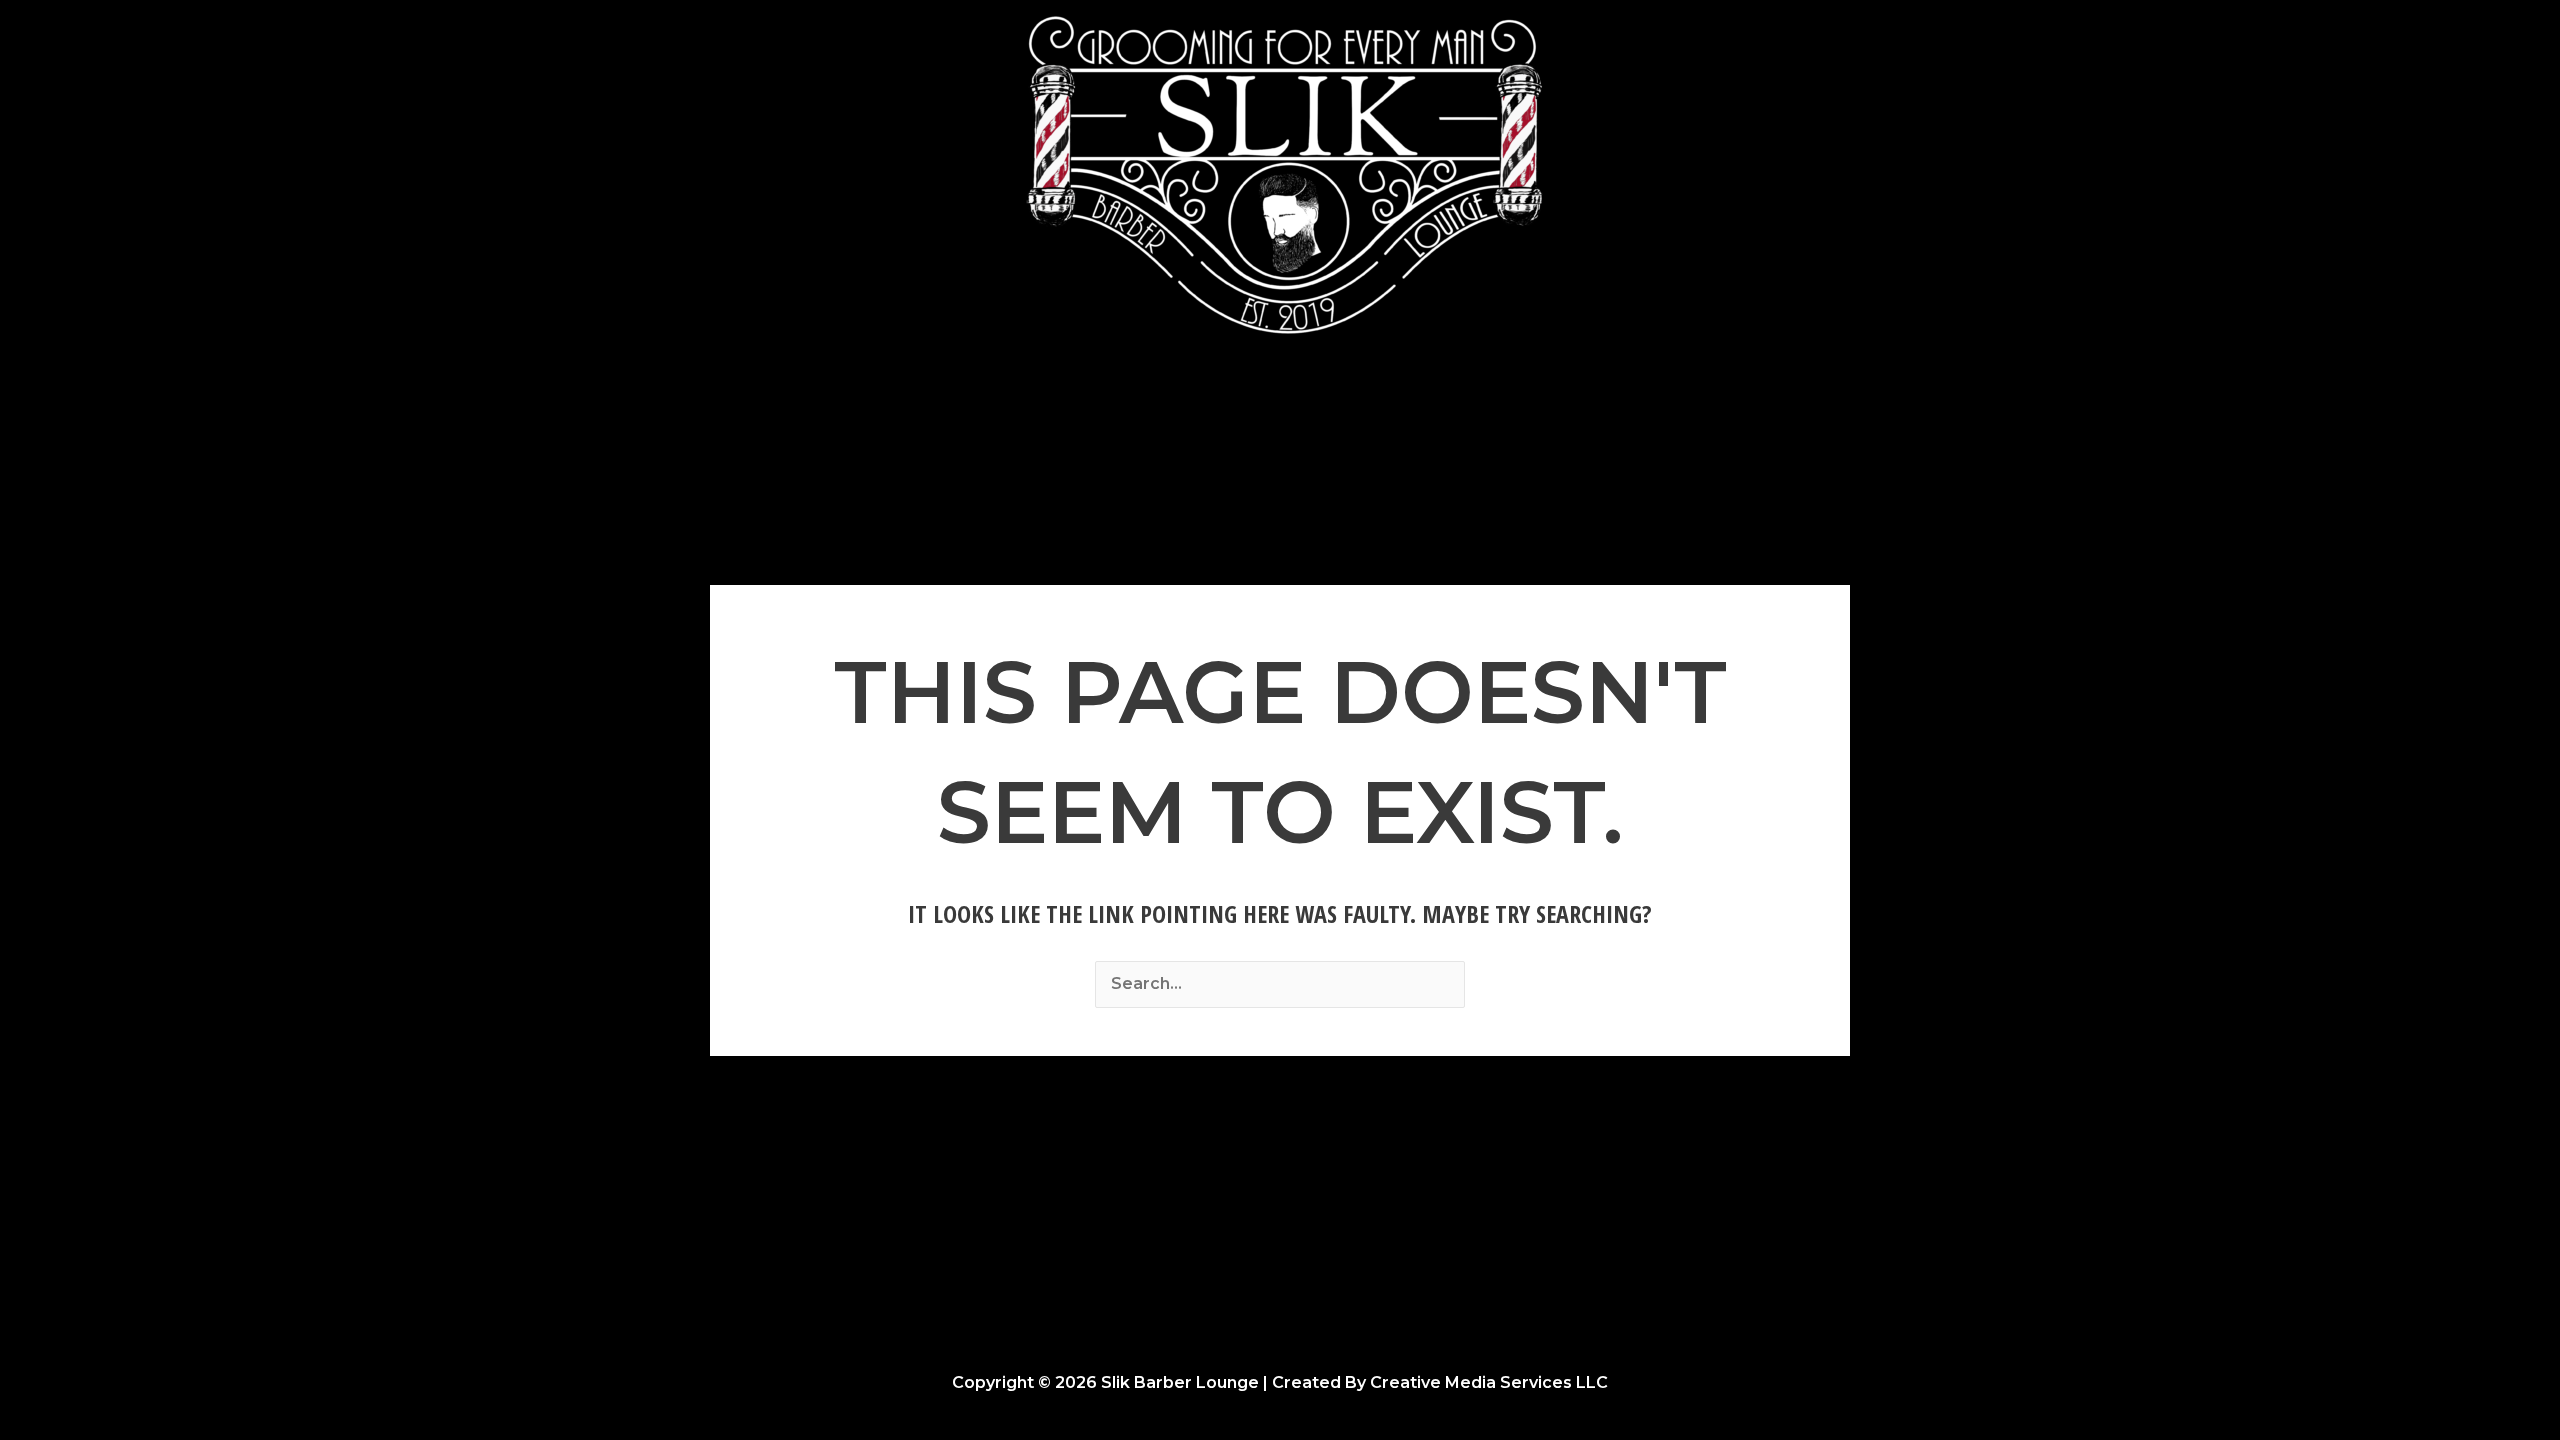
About (1319, 427)
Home (1093, 427)
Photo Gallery (1206, 427)
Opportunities (1435, 427)
